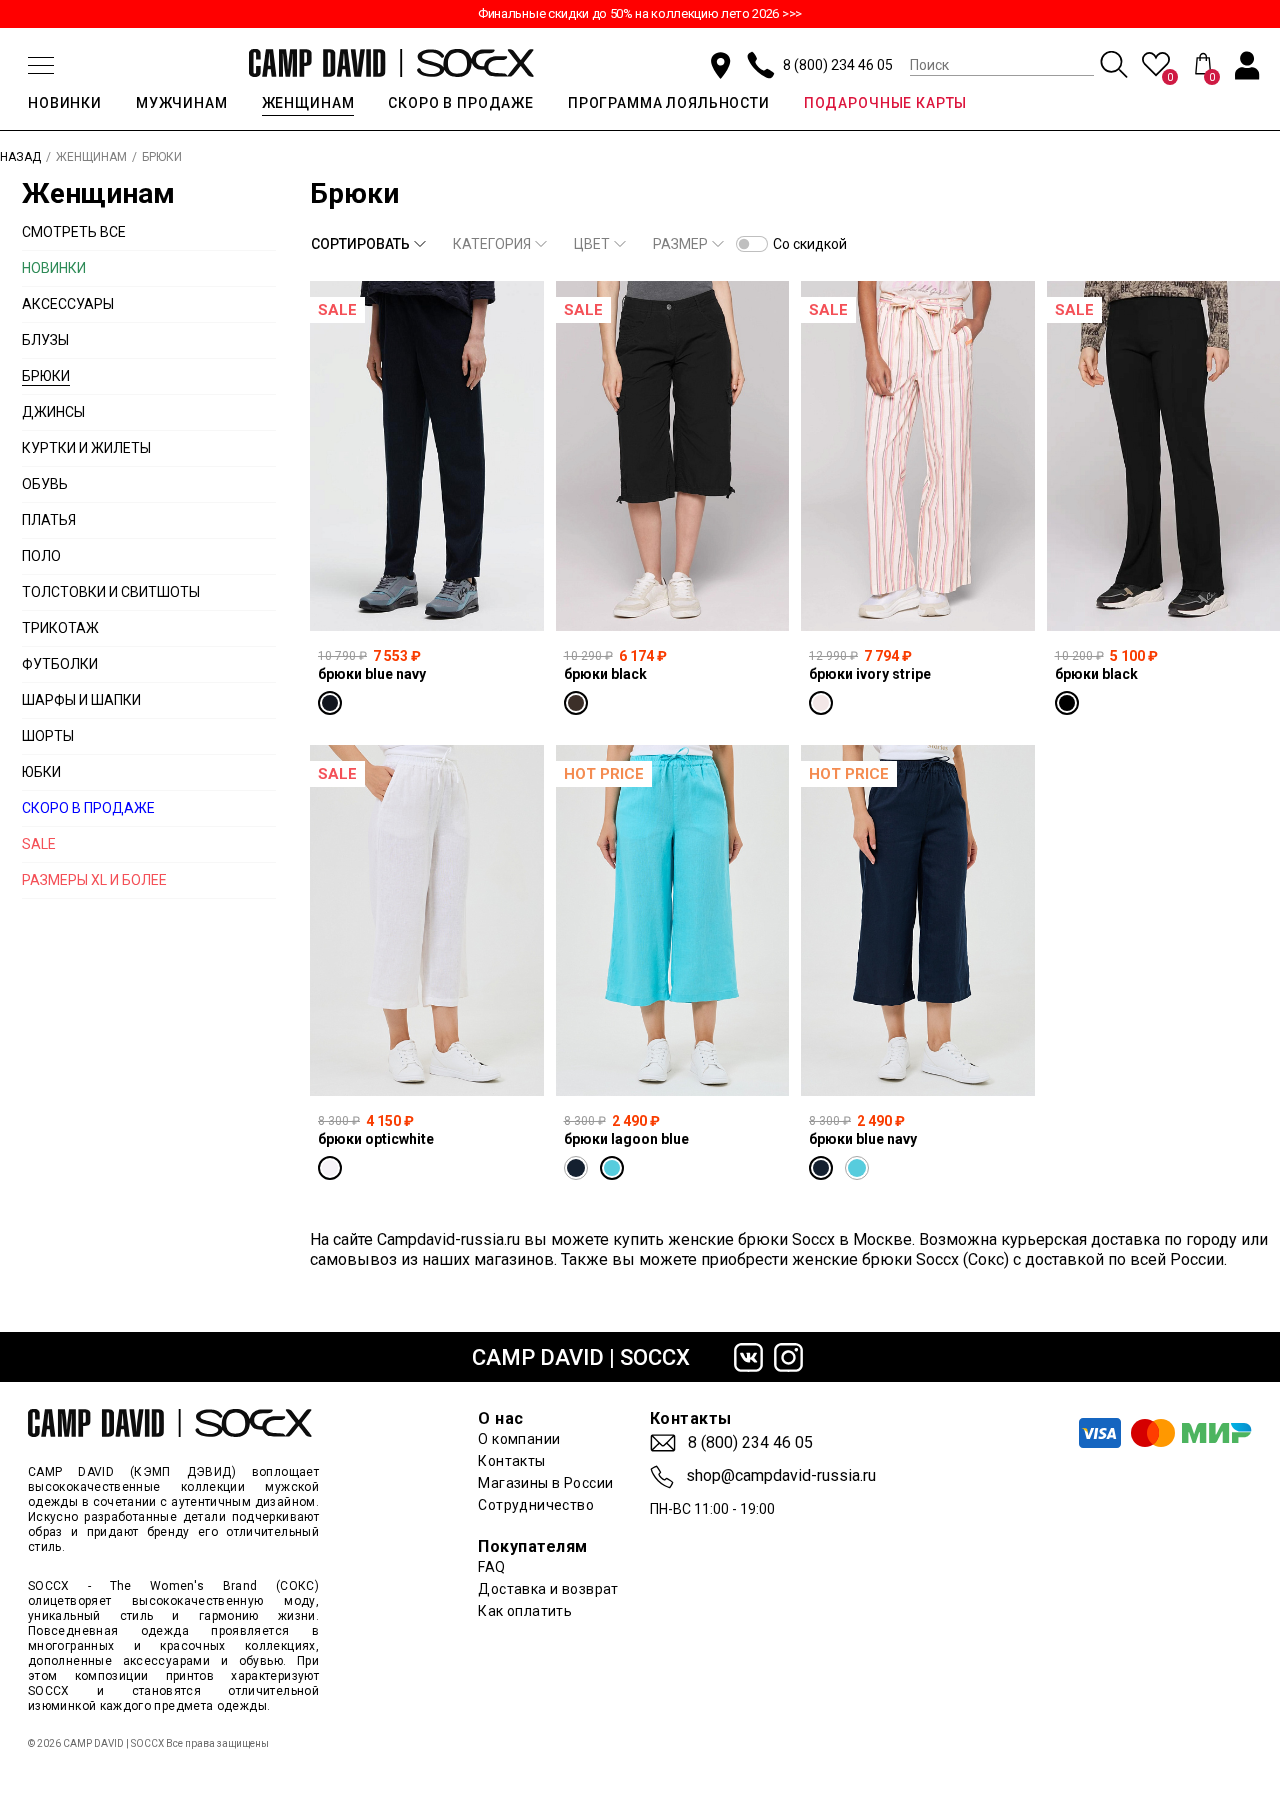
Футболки (60, 664)
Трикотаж (60, 628)
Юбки (41, 772)
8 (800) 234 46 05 (838, 65)
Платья (49, 520)
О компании (519, 1439)
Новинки (54, 268)
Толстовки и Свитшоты (111, 592)
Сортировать (360, 244)
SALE (39, 844)
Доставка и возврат (548, 1589)
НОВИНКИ (65, 103)
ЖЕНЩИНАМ (308, 103)
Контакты (511, 1461)
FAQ (491, 1567)
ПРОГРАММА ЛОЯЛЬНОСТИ (669, 103)
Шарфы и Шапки (81, 700)
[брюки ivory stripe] (918, 456)
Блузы (45, 340)
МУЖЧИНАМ (182, 103)
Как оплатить (525, 1611)
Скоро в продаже (88, 808)
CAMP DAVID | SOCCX (581, 1357)
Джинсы (53, 412)
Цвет (592, 244)
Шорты (48, 736)
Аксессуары (68, 304)
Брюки (46, 376)
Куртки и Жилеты (86, 448)
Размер (680, 244)
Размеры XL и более (94, 880)
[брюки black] (673, 456)
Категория (492, 244)
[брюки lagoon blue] (673, 920)
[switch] (752, 244)
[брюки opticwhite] (427, 920)
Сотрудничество (536, 1505)
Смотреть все (74, 232)
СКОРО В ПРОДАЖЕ (461, 103)
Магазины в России (545, 1483)
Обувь (45, 484)
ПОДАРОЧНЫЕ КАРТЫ (885, 103)
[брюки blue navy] (427, 456)
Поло (41, 556)
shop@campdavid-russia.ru (781, 1476)
